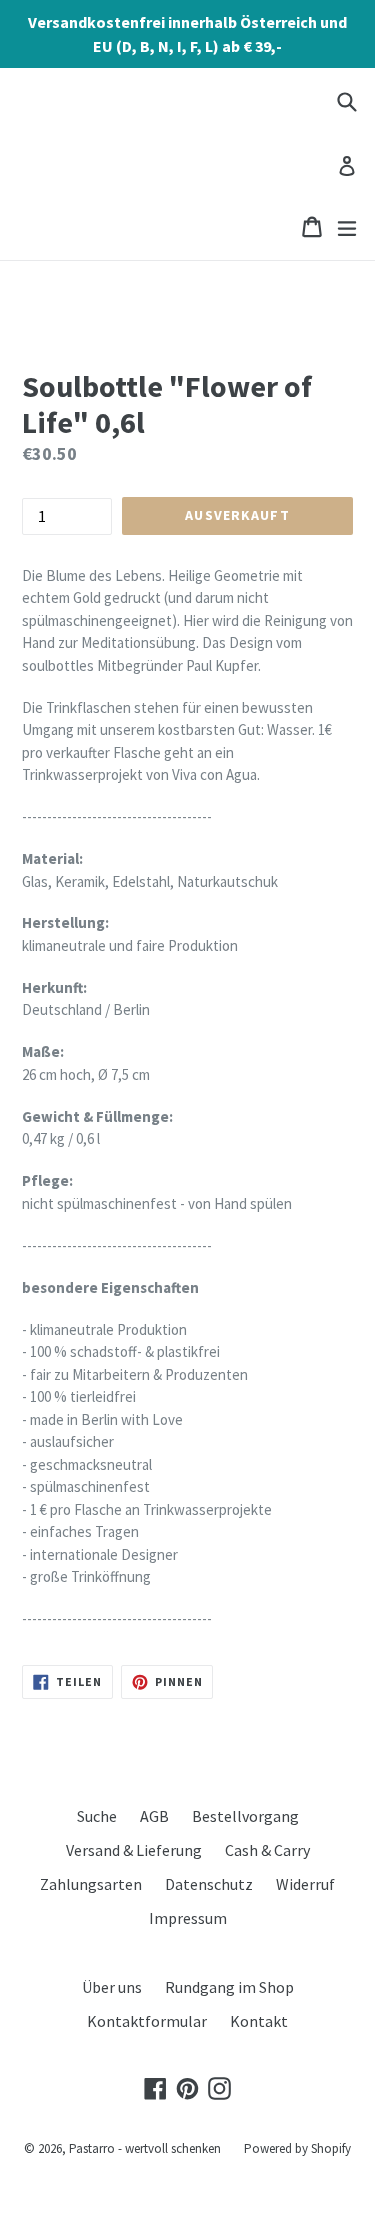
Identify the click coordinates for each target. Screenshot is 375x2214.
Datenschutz (209, 1884)
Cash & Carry (267, 1850)
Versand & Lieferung (134, 1850)
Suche (97, 1816)
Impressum (188, 1918)
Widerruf (305, 1884)
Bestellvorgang (245, 1816)
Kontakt (259, 2021)
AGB (154, 1816)
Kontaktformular (147, 2021)
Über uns (112, 1987)
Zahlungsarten (91, 1884)
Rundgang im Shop (229, 1987)
